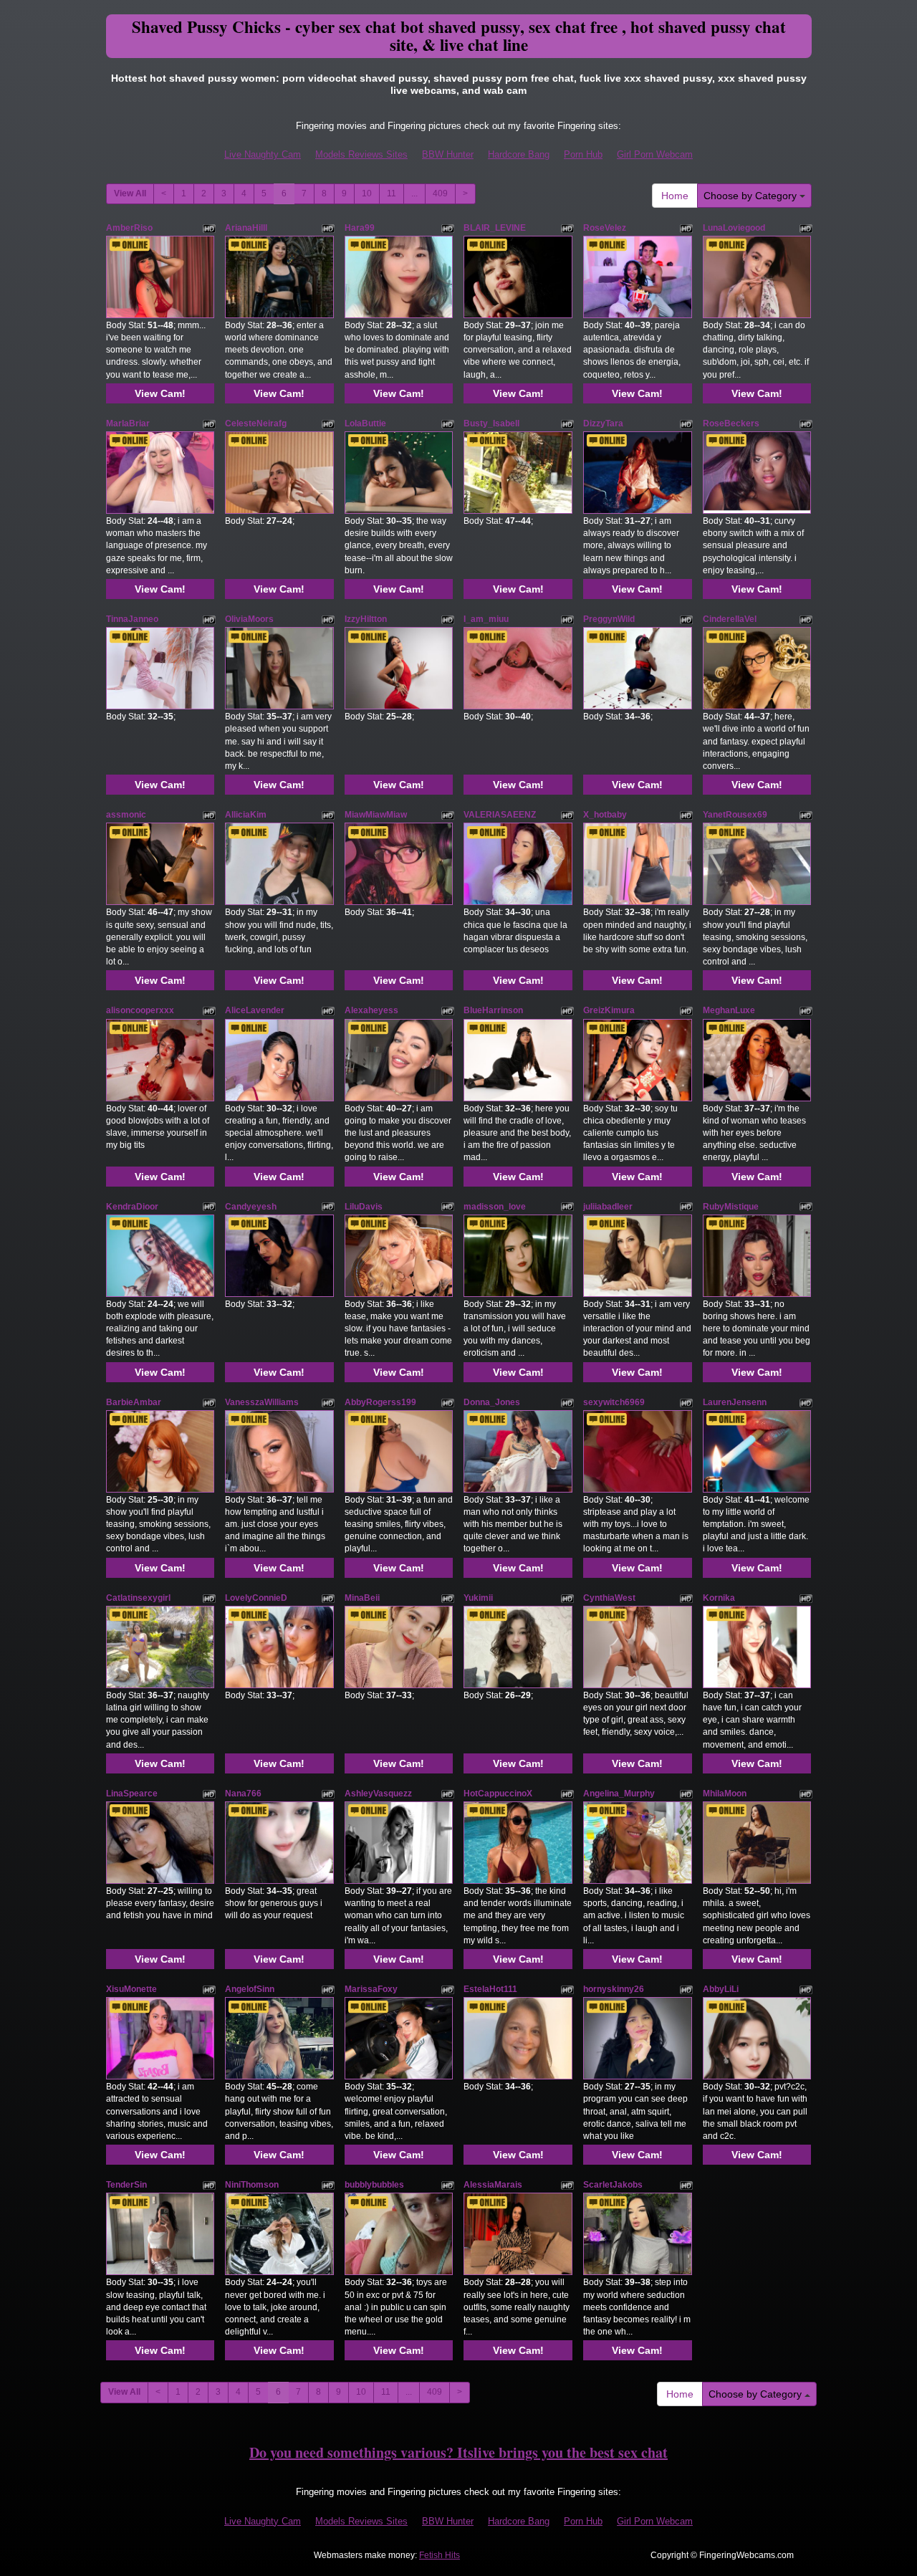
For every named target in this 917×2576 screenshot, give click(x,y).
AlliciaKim (246, 815)
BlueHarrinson (493, 1010)
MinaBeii (362, 1598)
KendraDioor (132, 1207)
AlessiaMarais (493, 2185)
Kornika (719, 1598)
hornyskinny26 (614, 1989)
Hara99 (360, 228)
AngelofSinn (250, 1989)
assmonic (126, 815)
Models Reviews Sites (361, 154)
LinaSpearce (132, 1794)
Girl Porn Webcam (655, 154)
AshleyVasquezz (378, 1794)
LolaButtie (365, 423)
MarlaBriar (128, 423)
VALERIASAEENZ (500, 815)
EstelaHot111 (490, 1989)
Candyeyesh (251, 1207)
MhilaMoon (725, 1794)
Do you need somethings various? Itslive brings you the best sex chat (458, 2452)
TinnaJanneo (132, 619)
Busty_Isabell (491, 423)
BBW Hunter (448, 154)
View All (130, 193)
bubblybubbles (374, 2185)
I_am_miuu (486, 619)
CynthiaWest (609, 1598)
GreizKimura (609, 1010)
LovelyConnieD (256, 1598)
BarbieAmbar (134, 1402)
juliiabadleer (608, 1207)
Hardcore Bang (519, 154)
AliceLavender (255, 1010)
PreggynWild (609, 619)
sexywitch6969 (614, 1402)
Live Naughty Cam (263, 154)
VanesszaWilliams (262, 1402)
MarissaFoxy (371, 1989)
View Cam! (160, 393)
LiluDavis (364, 1207)
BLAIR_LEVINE (495, 228)
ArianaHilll (246, 228)
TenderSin (126, 2185)
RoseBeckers (731, 423)
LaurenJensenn (735, 1402)
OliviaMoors (249, 619)
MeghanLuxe (729, 1010)
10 (367, 193)
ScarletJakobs (613, 2185)
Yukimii (478, 1598)
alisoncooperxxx (140, 1010)
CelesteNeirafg (256, 423)
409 (440, 193)
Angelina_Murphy (619, 1794)
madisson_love (495, 1207)
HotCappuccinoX (498, 1794)
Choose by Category (752, 196)
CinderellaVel (730, 619)
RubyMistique (731, 1207)
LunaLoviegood (734, 228)
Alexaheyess (371, 1010)
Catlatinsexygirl (138, 1598)
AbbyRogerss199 (380, 1402)
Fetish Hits (440, 2555)
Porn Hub (583, 154)
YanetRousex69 (735, 815)
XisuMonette (131, 1989)
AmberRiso (129, 228)
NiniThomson (252, 2185)
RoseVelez (605, 228)
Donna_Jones (492, 1402)
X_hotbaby (605, 815)
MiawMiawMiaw (376, 815)
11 (392, 193)
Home (675, 196)
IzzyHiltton (366, 619)
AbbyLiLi (721, 1989)
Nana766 (243, 1794)
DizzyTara (603, 423)
